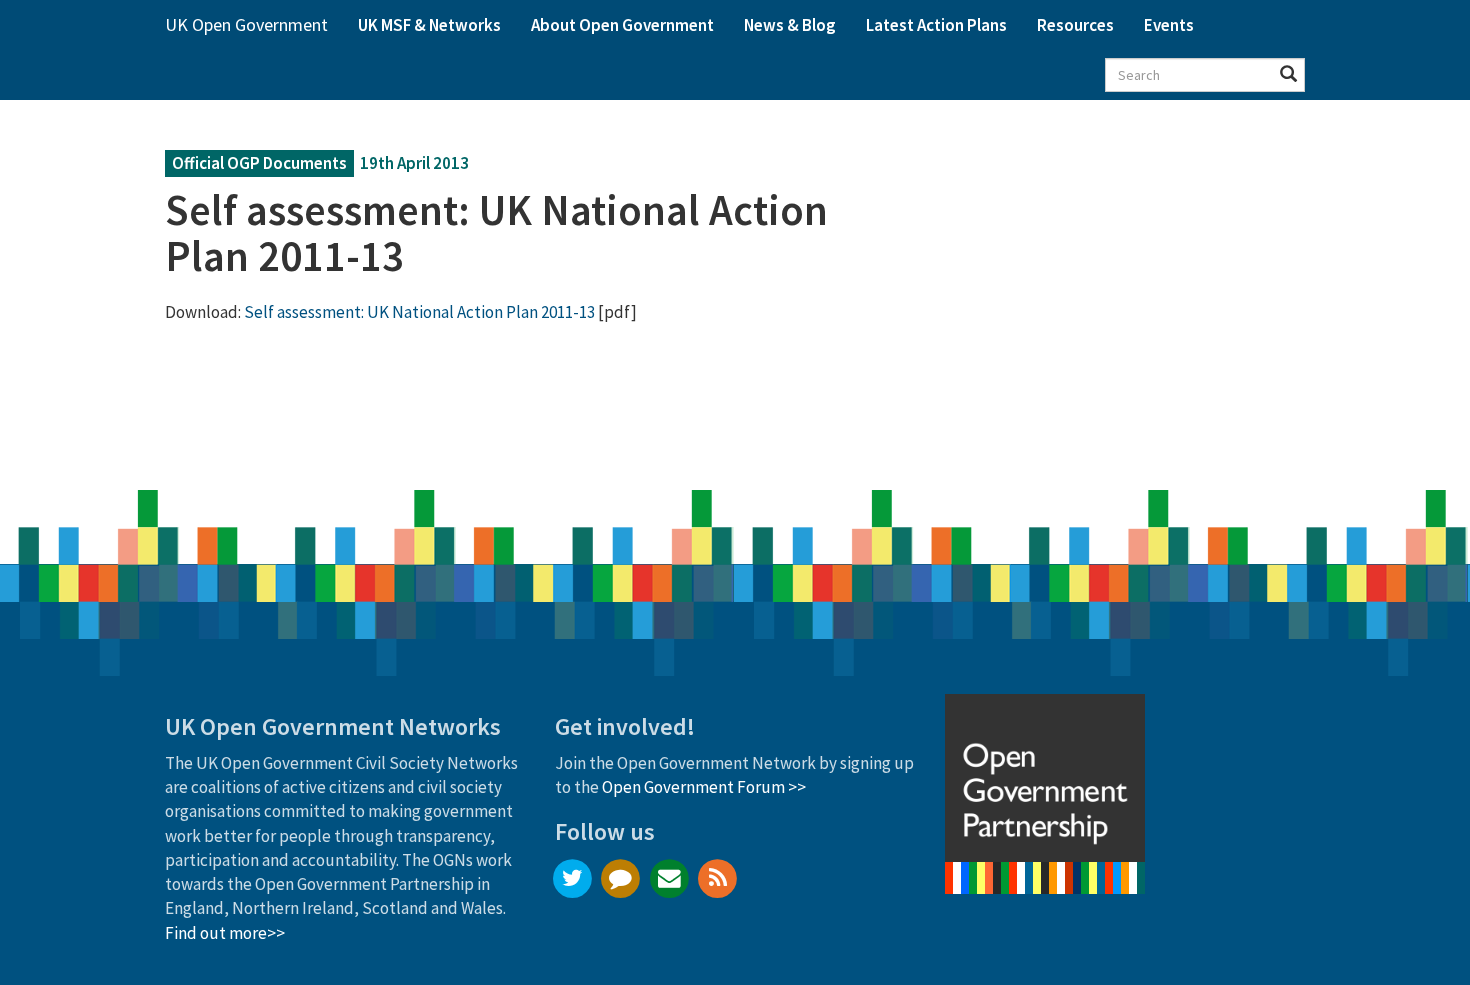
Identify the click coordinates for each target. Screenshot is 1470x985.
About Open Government (622, 25)
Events (1169, 25)
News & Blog (790, 25)
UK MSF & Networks (429, 25)
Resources (1075, 25)
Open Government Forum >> (704, 787)
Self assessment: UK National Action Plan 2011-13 (419, 312)
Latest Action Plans (936, 25)
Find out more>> (225, 933)
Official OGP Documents (259, 163)
